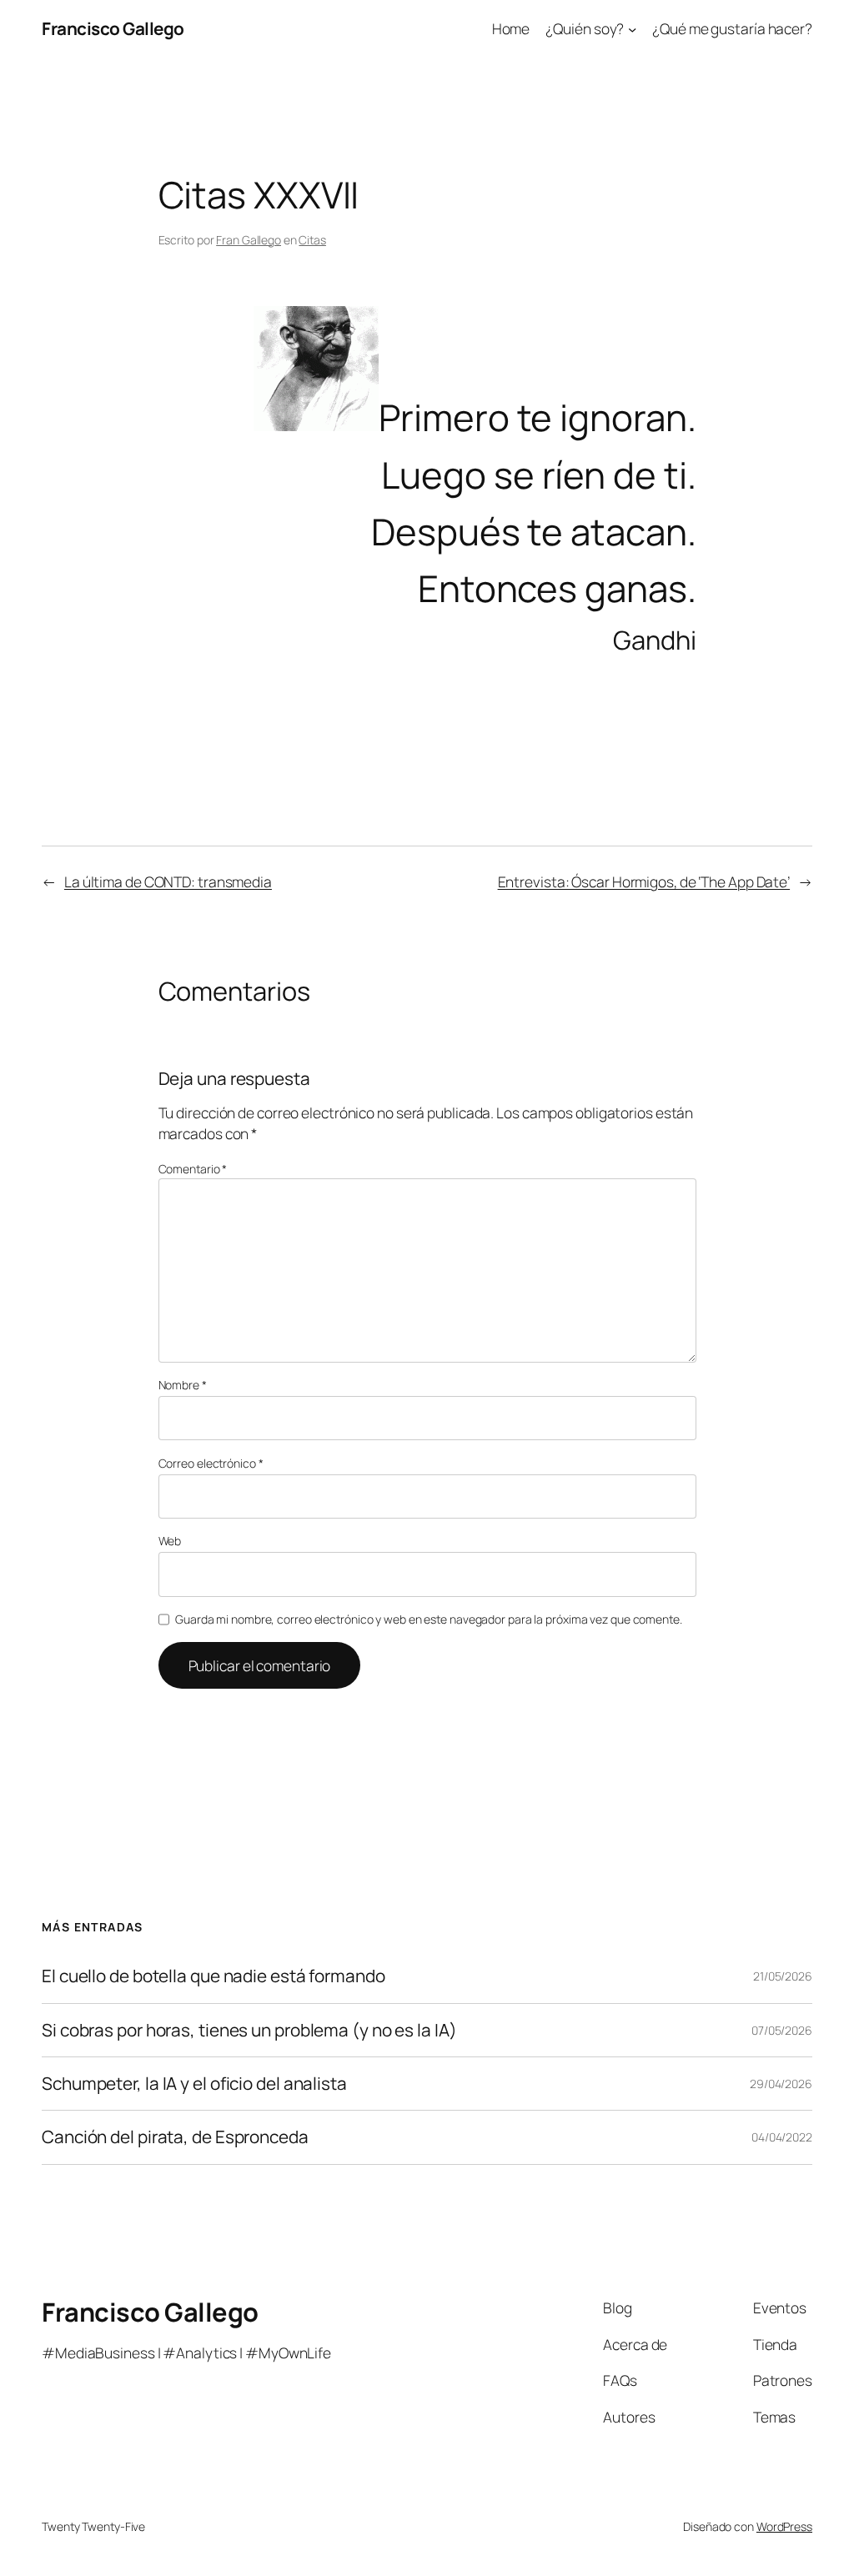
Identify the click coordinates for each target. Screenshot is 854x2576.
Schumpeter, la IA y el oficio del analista (194, 2084)
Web (170, 1541)
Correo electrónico (211, 1463)
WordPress (784, 2526)
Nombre (183, 1385)
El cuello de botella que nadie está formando (213, 1976)
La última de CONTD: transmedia (168, 881)
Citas (312, 240)
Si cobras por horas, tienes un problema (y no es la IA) (249, 2030)
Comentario (193, 1169)
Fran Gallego (249, 240)
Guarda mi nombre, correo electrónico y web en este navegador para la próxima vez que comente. (429, 1619)
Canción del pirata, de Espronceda (175, 2137)
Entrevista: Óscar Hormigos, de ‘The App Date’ (644, 881)
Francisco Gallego (113, 28)
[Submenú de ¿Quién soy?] (632, 28)
